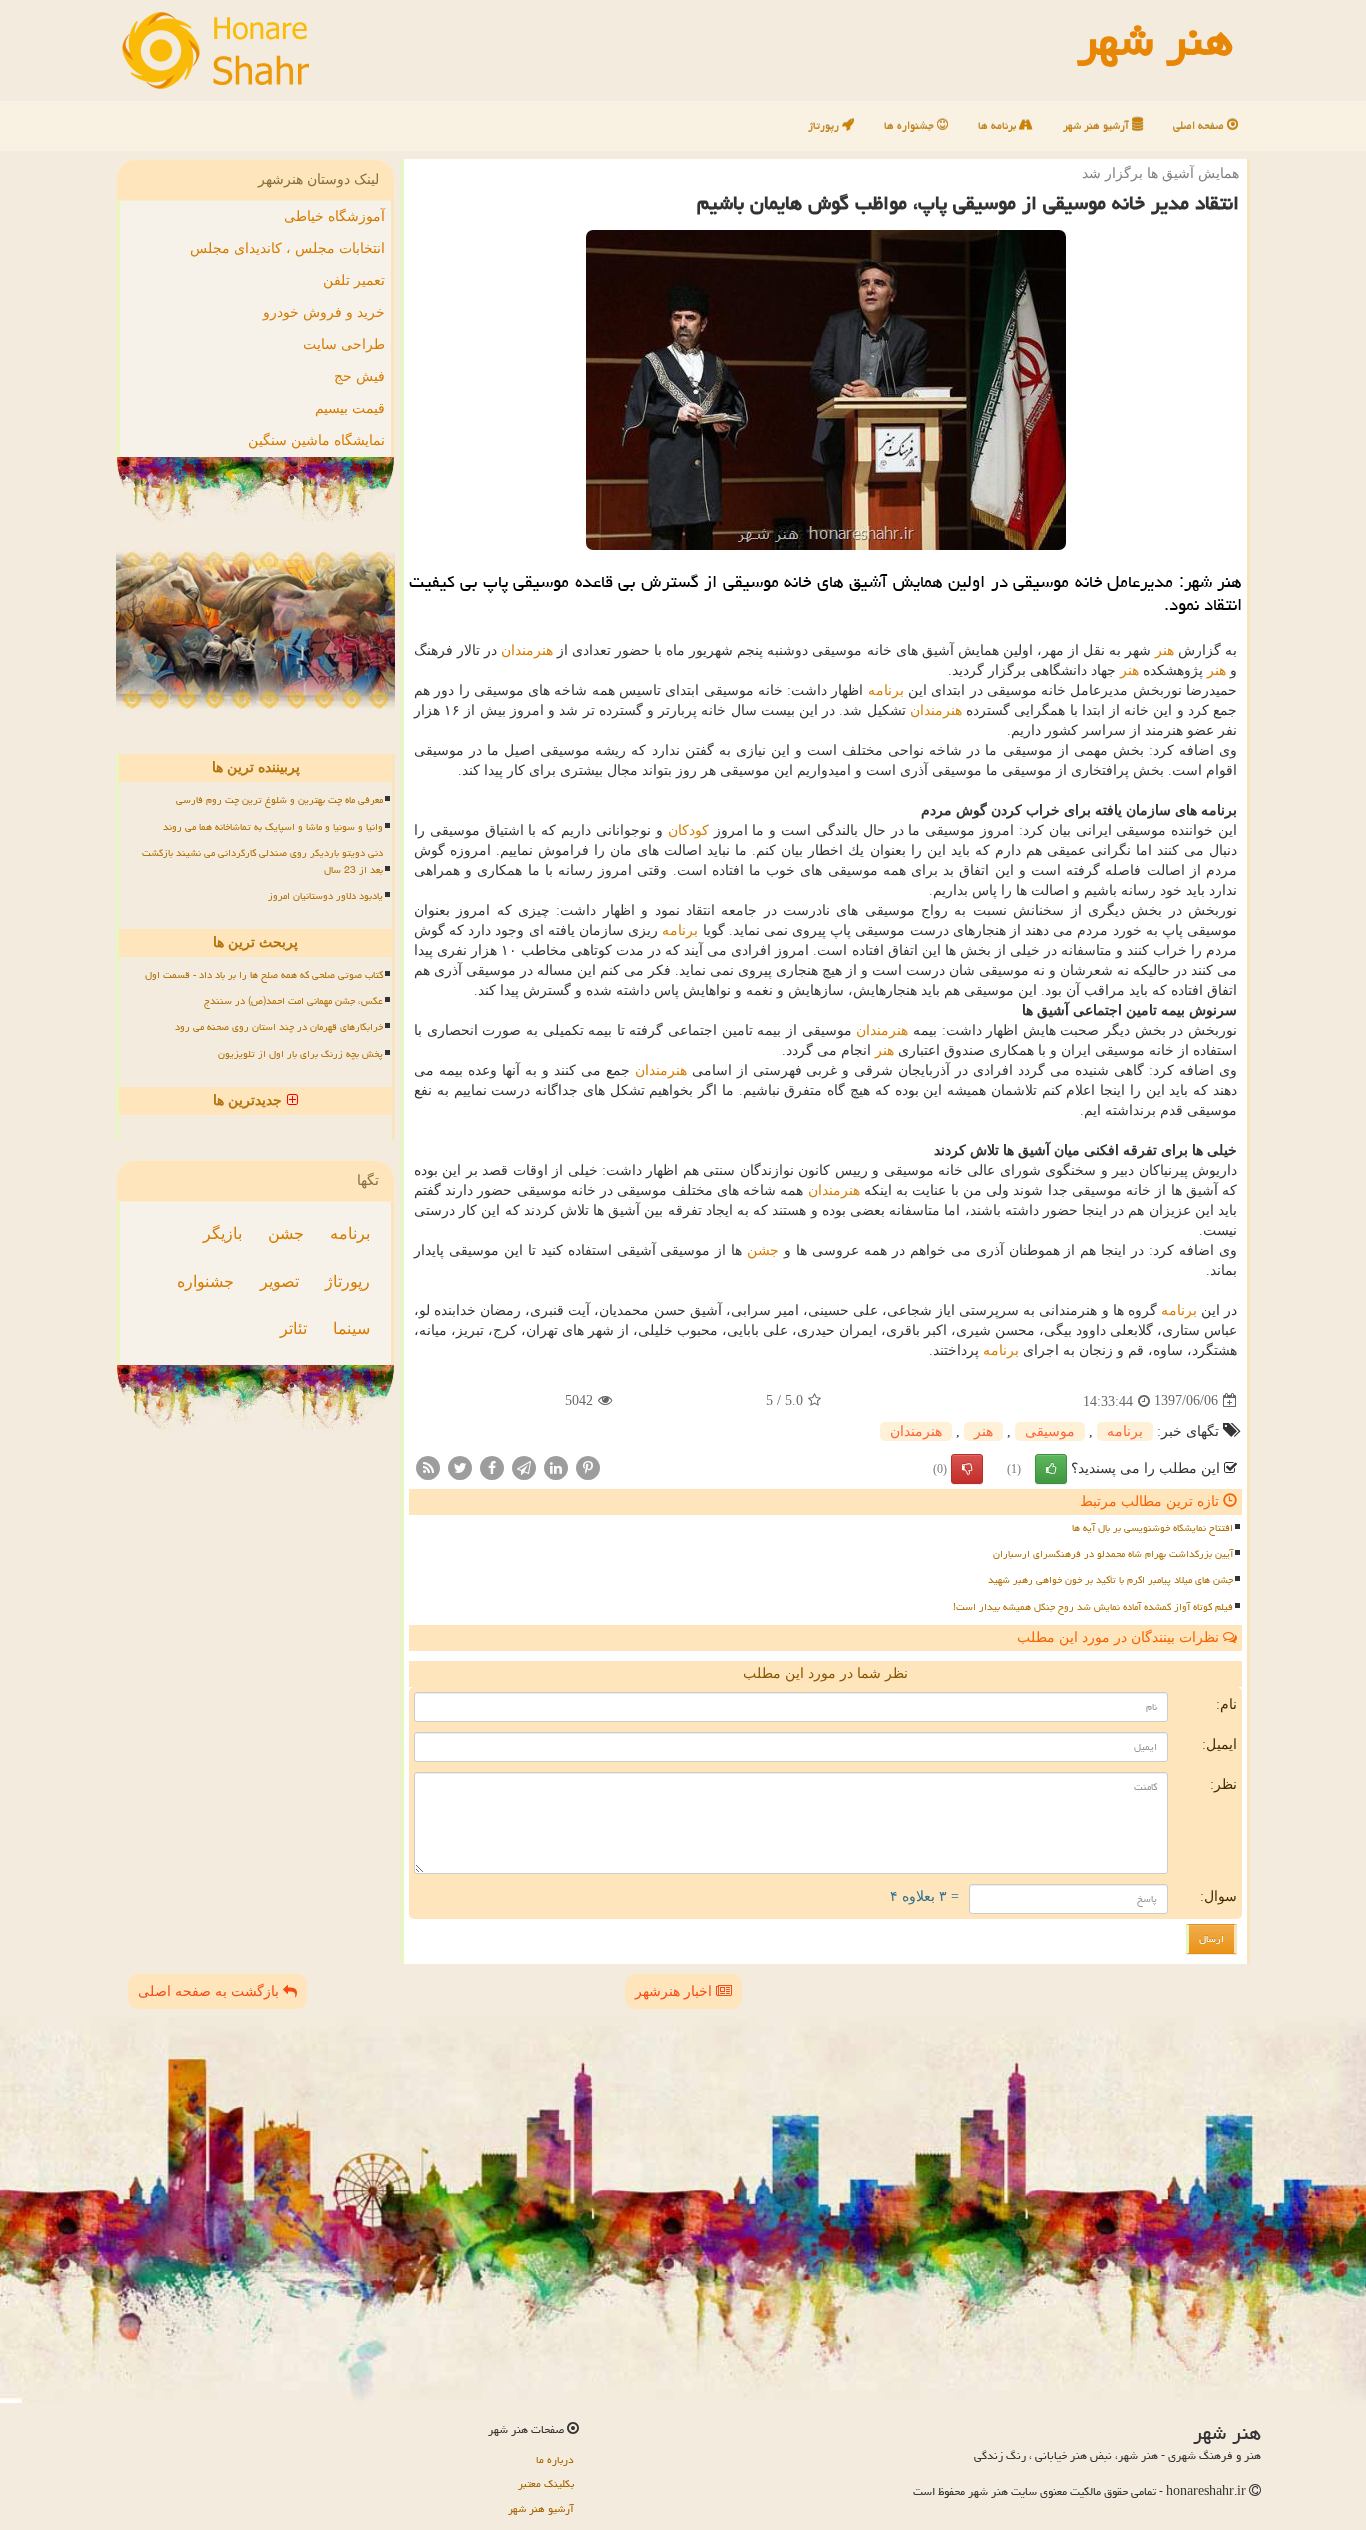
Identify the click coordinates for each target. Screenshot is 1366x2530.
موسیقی (1050, 1431)
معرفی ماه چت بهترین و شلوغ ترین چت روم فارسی (279, 800)
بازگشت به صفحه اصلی (210, 1991)
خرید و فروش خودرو (324, 312)
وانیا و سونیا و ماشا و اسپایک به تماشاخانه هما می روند (273, 827)
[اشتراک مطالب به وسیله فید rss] (428, 1466)
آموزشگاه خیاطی (334, 216)
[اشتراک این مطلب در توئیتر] (460, 1466)
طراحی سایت (344, 344)
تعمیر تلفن (354, 280)
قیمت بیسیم (350, 408)
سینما (351, 1328)
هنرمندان (527, 650)
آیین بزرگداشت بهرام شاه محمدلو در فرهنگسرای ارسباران (1113, 1554)
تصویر (279, 1281)
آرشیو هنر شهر (1097, 125)
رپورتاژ (825, 125)
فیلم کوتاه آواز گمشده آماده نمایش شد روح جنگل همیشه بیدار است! (1093, 1607)
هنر (1164, 650)
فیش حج (359, 376)
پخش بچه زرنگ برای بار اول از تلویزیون (300, 1054)
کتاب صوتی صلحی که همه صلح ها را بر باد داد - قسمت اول (264, 975)
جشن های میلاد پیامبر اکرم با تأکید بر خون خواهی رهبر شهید (1110, 1580)
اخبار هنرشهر (675, 1991)
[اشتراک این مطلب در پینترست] (588, 1466)
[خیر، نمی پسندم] (967, 1469)
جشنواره (205, 1281)
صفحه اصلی (1200, 125)
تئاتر (293, 1328)
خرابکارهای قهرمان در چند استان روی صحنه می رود (279, 1027)
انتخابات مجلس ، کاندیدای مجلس (287, 248)
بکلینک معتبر (546, 2483)
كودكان (688, 830)
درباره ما (555, 2459)
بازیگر (222, 1233)
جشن (763, 1250)
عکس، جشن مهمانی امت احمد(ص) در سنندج (293, 1001)
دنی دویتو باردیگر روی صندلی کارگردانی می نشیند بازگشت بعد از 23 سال (262, 861)
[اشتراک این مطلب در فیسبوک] (492, 1466)
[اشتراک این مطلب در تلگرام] (524, 1466)
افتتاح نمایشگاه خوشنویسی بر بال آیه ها (1152, 1528)
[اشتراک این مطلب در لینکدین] (556, 1466)
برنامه (886, 690)
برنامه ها (998, 125)
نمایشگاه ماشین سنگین (316, 440)
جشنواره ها (910, 125)
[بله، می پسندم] (1051, 1469)
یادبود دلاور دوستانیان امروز (325, 896)
